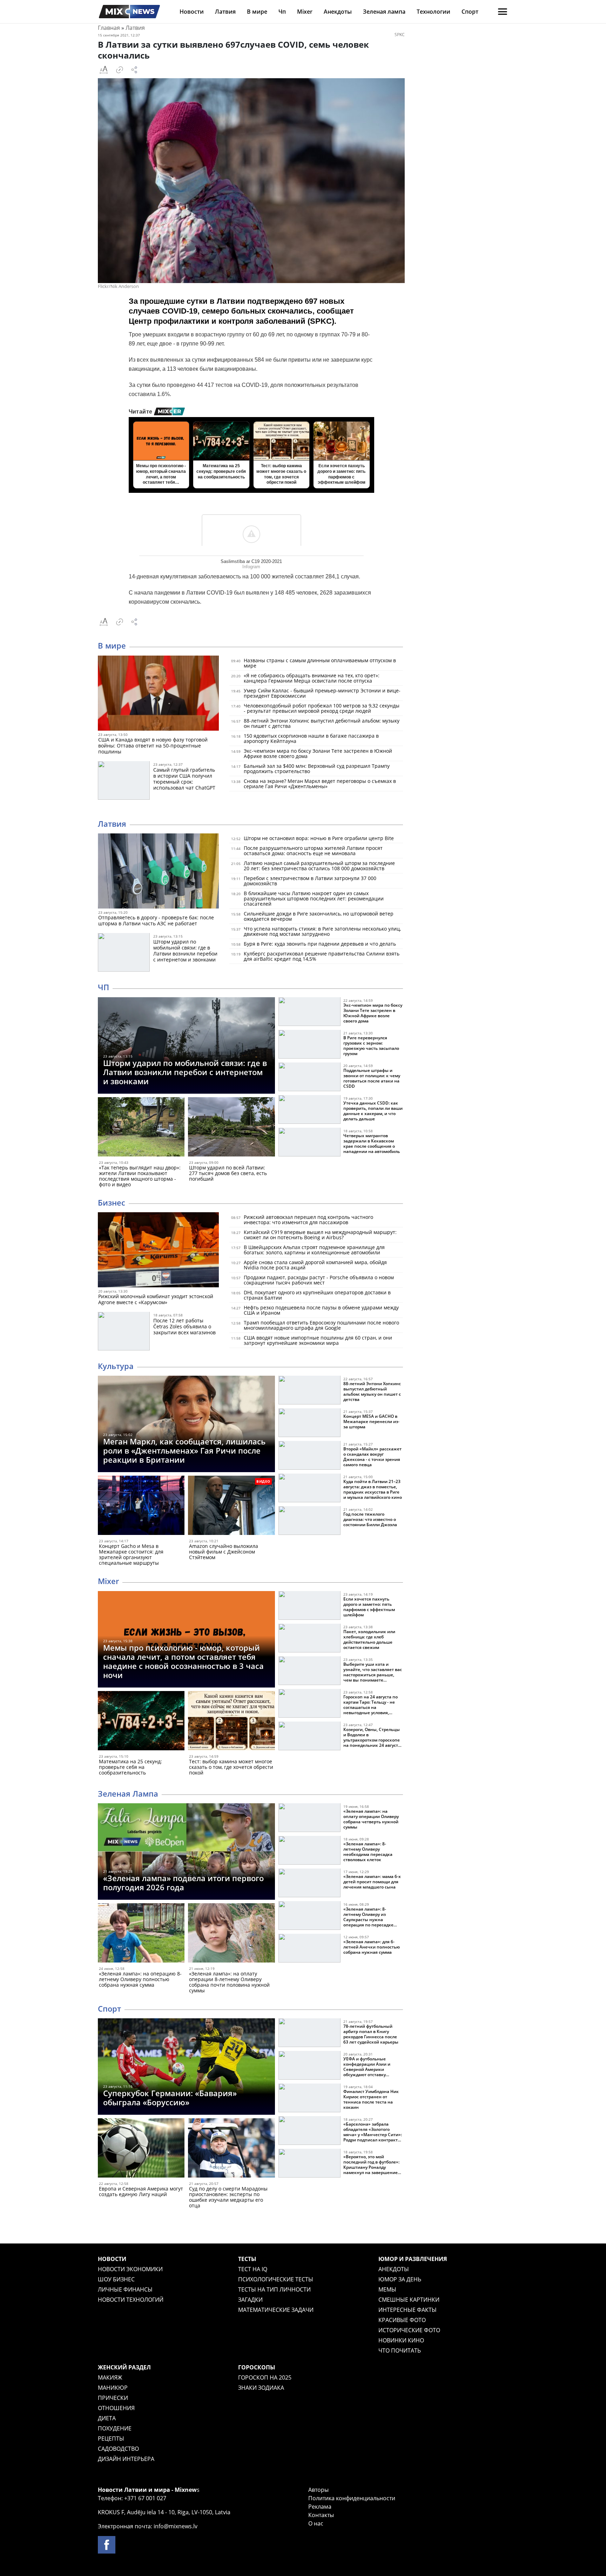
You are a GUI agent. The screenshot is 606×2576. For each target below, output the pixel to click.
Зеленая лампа (384, 12)
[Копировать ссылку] (120, 70)
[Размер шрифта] (103, 70)
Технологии (433, 12)
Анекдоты (338, 12)
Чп (282, 12)
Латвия (225, 12)
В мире (257, 12)
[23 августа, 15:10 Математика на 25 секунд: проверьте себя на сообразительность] (141, 1722)
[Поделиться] (134, 70)
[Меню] (503, 12)
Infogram (251, 567)
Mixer (305, 12)
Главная (109, 28)
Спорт (470, 12)
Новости (192, 12)
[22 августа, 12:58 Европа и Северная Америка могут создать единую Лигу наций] (141, 2149)
